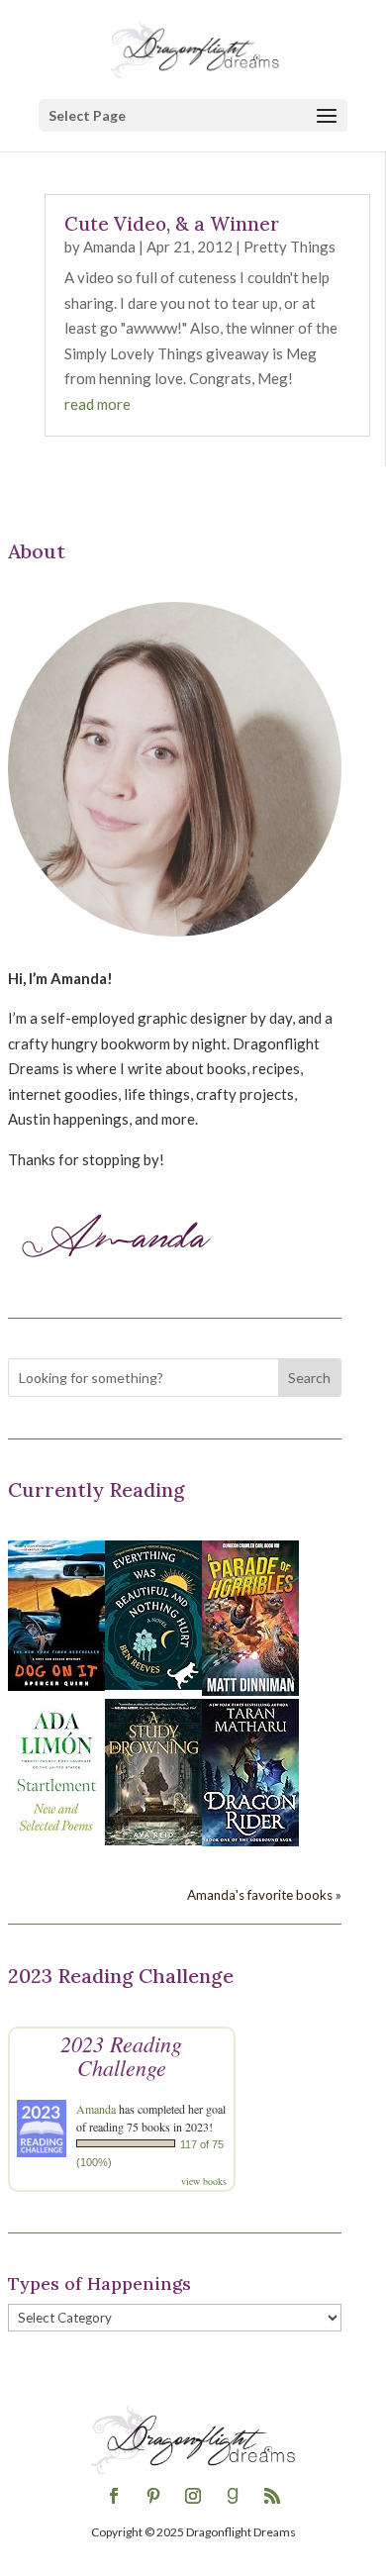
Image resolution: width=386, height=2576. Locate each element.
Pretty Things (289, 247)
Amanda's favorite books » (264, 1895)
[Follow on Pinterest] (153, 2496)
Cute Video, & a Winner (172, 224)
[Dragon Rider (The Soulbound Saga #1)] (250, 1840)
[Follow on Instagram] (193, 2496)
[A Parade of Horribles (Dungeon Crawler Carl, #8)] (250, 1690)
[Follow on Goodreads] (233, 2496)
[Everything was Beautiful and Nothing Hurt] (153, 1684)
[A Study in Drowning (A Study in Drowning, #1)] (153, 1839)
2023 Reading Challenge (121, 2055)
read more (97, 404)
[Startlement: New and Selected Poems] (56, 1842)
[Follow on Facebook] (114, 2496)
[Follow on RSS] (272, 2496)
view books (204, 2181)
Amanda (109, 247)
